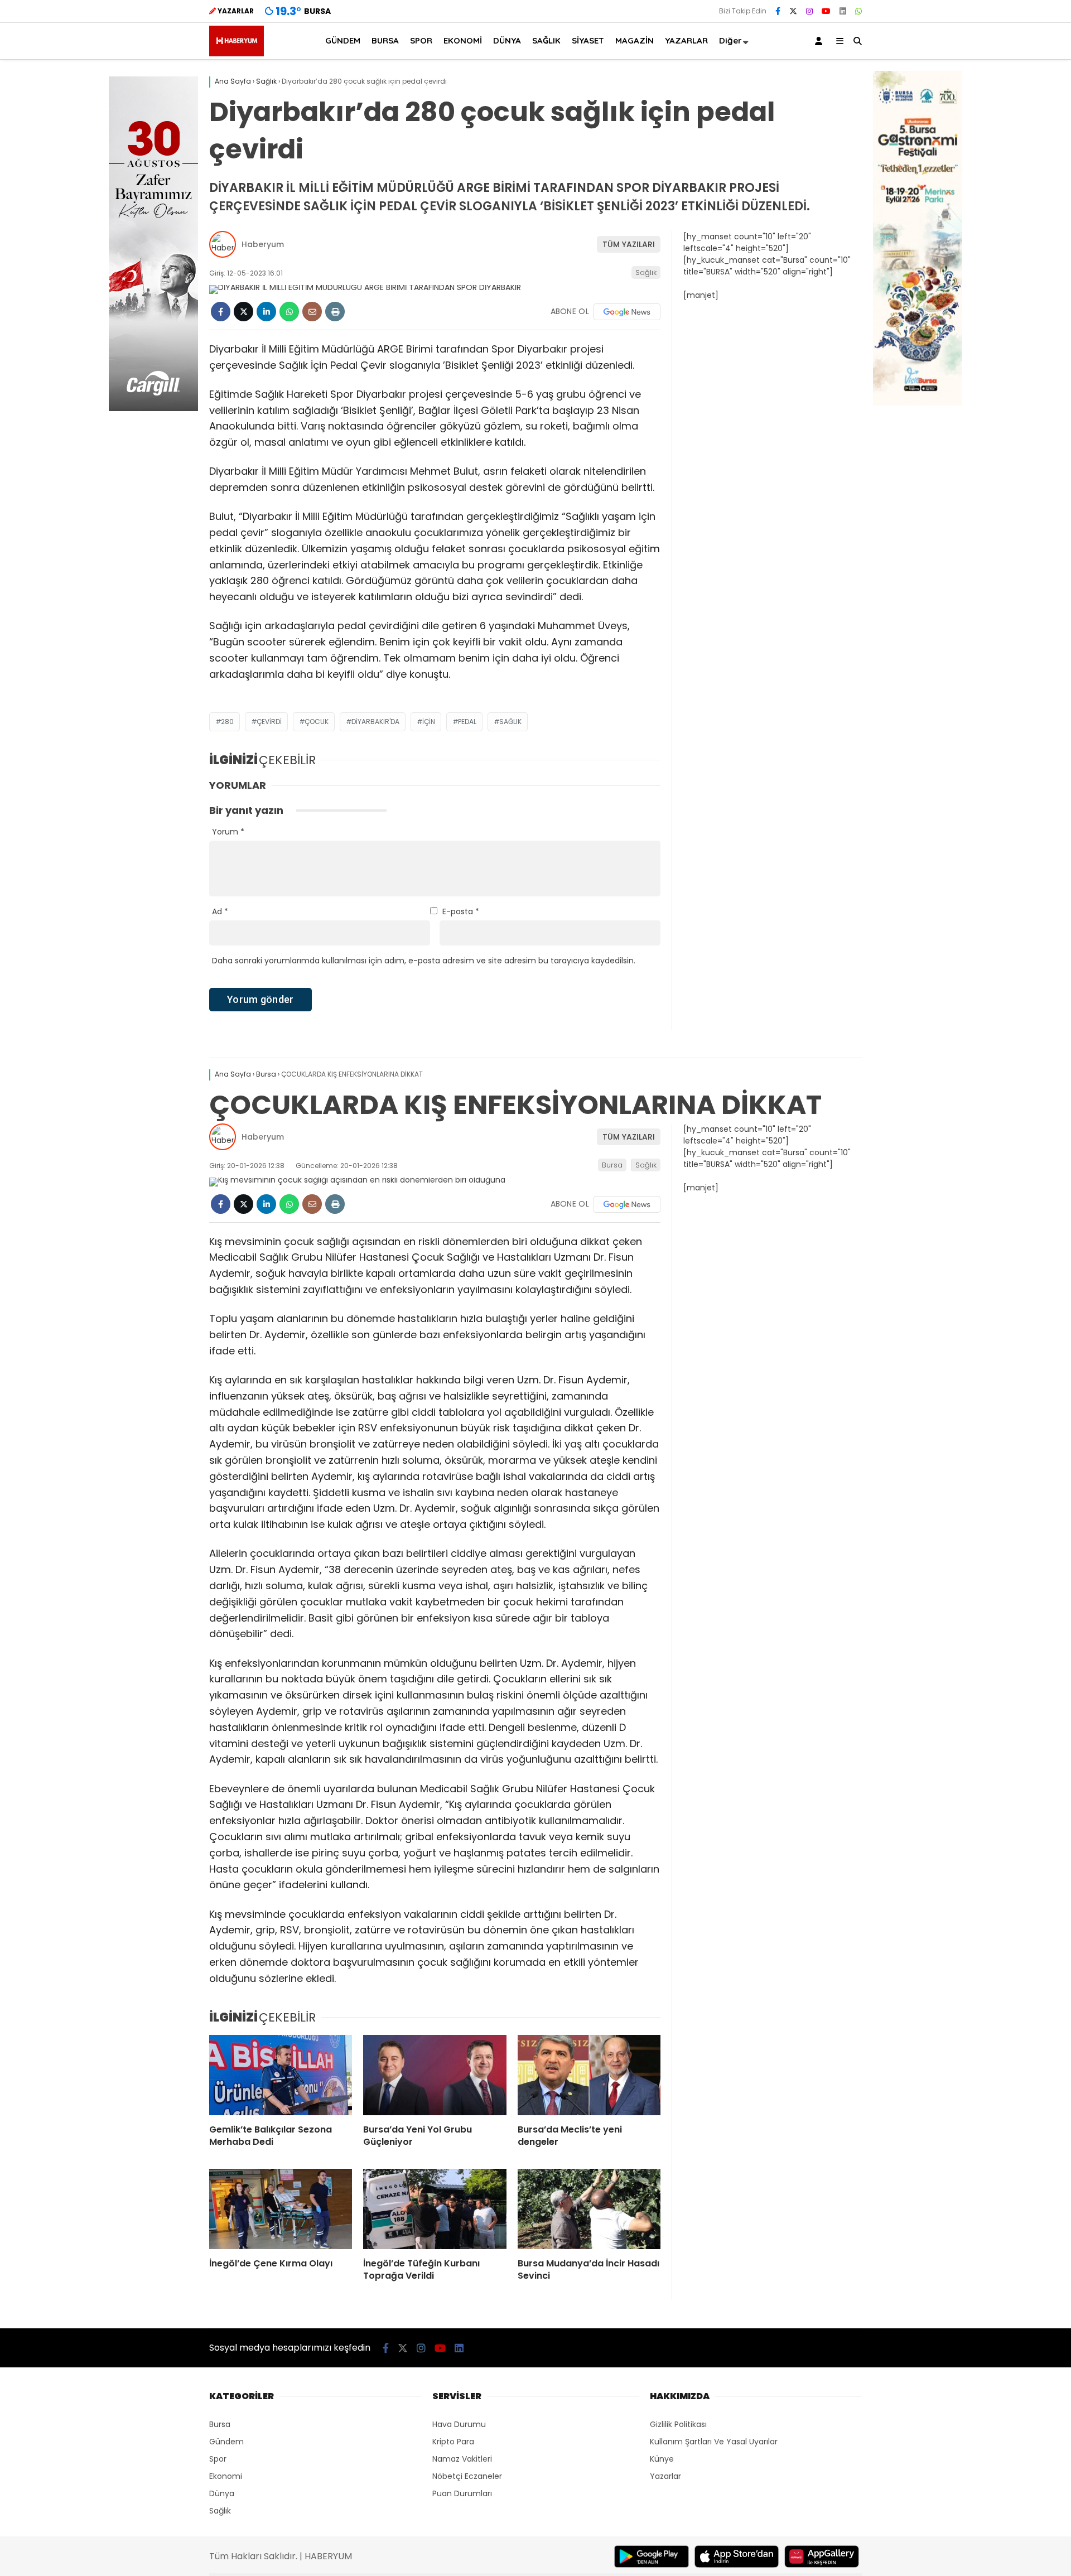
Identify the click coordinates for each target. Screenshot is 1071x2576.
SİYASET (588, 40)
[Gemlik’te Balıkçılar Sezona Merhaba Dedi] (281, 2075)
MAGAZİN (635, 40)
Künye (662, 2459)
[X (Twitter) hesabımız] (793, 11)
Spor (218, 2459)
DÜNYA (507, 40)
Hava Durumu (459, 2424)
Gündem (226, 2442)
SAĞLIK (546, 40)
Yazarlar (665, 2476)
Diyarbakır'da (375, 722)
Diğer (730, 40)
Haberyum (263, 244)
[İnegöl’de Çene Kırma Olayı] (281, 2209)
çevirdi (269, 722)
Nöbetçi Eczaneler (467, 2476)
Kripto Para (453, 2442)
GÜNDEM (343, 40)
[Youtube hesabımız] (826, 11)
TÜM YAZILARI (629, 244)
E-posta (461, 911)
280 (227, 722)
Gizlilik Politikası (678, 2424)
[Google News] (627, 312)
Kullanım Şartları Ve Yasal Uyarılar (714, 2442)
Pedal (467, 722)
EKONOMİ (463, 40)
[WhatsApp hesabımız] (858, 11)
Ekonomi (226, 2476)
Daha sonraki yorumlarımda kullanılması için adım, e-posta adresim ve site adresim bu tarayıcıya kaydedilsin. (424, 961)
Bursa (612, 1165)
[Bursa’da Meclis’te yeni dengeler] (589, 2075)
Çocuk (317, 722)
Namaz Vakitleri (462, 2459)
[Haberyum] (237, 54)
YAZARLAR (686, 40)
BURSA (385, 40)
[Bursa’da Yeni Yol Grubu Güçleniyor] (435, 2075)
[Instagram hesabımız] (809, 11)
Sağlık (646, 272)
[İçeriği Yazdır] (335, 312)
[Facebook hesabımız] (778, 11)
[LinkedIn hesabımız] (843, 11)
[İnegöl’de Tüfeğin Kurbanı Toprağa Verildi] (435, 2209)
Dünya (222, 2493)
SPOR (421, 40)
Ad (220, 911)
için (429, 722)
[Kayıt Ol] (821, 41)
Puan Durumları (462, 2493)
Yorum (228, 832)
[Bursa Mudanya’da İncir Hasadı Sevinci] (589, 2209)
